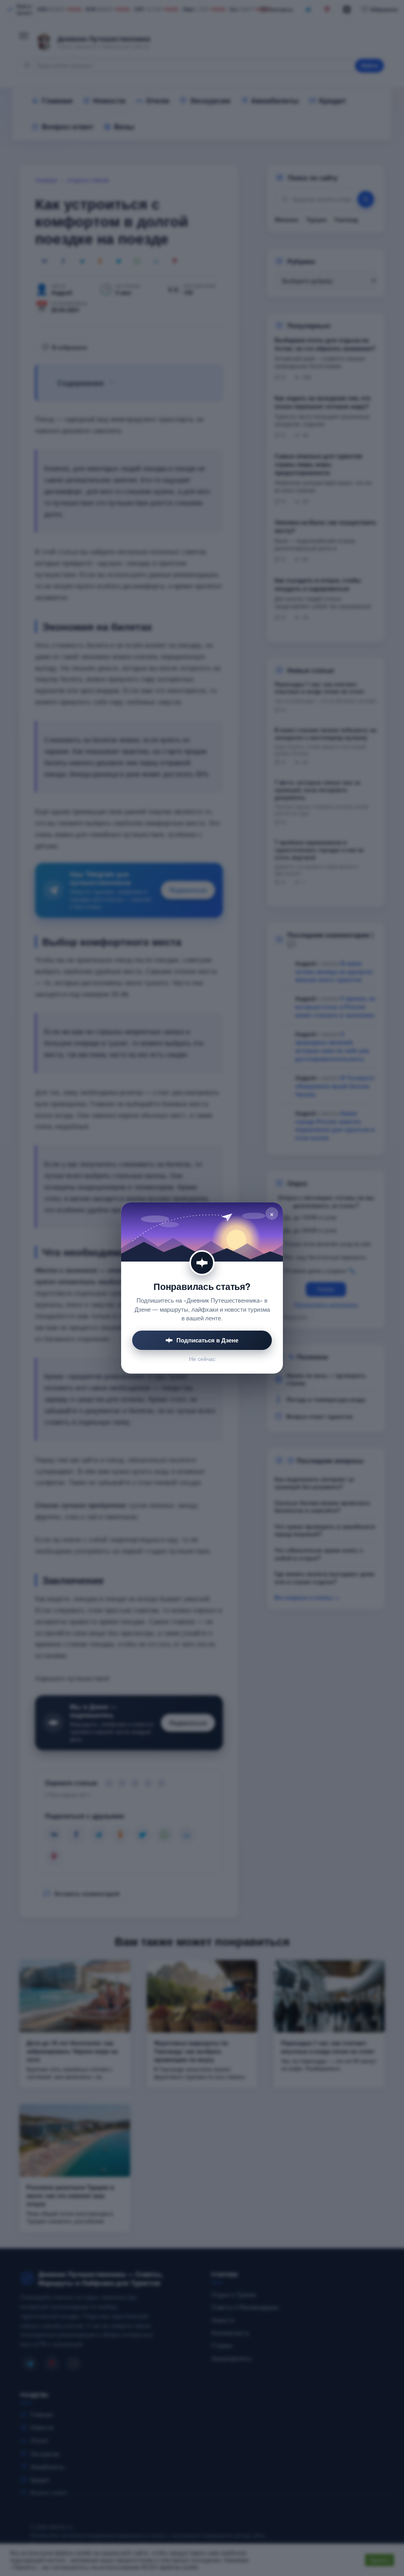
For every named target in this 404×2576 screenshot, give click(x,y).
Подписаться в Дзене (207, 1340)
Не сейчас (202, 1359)
